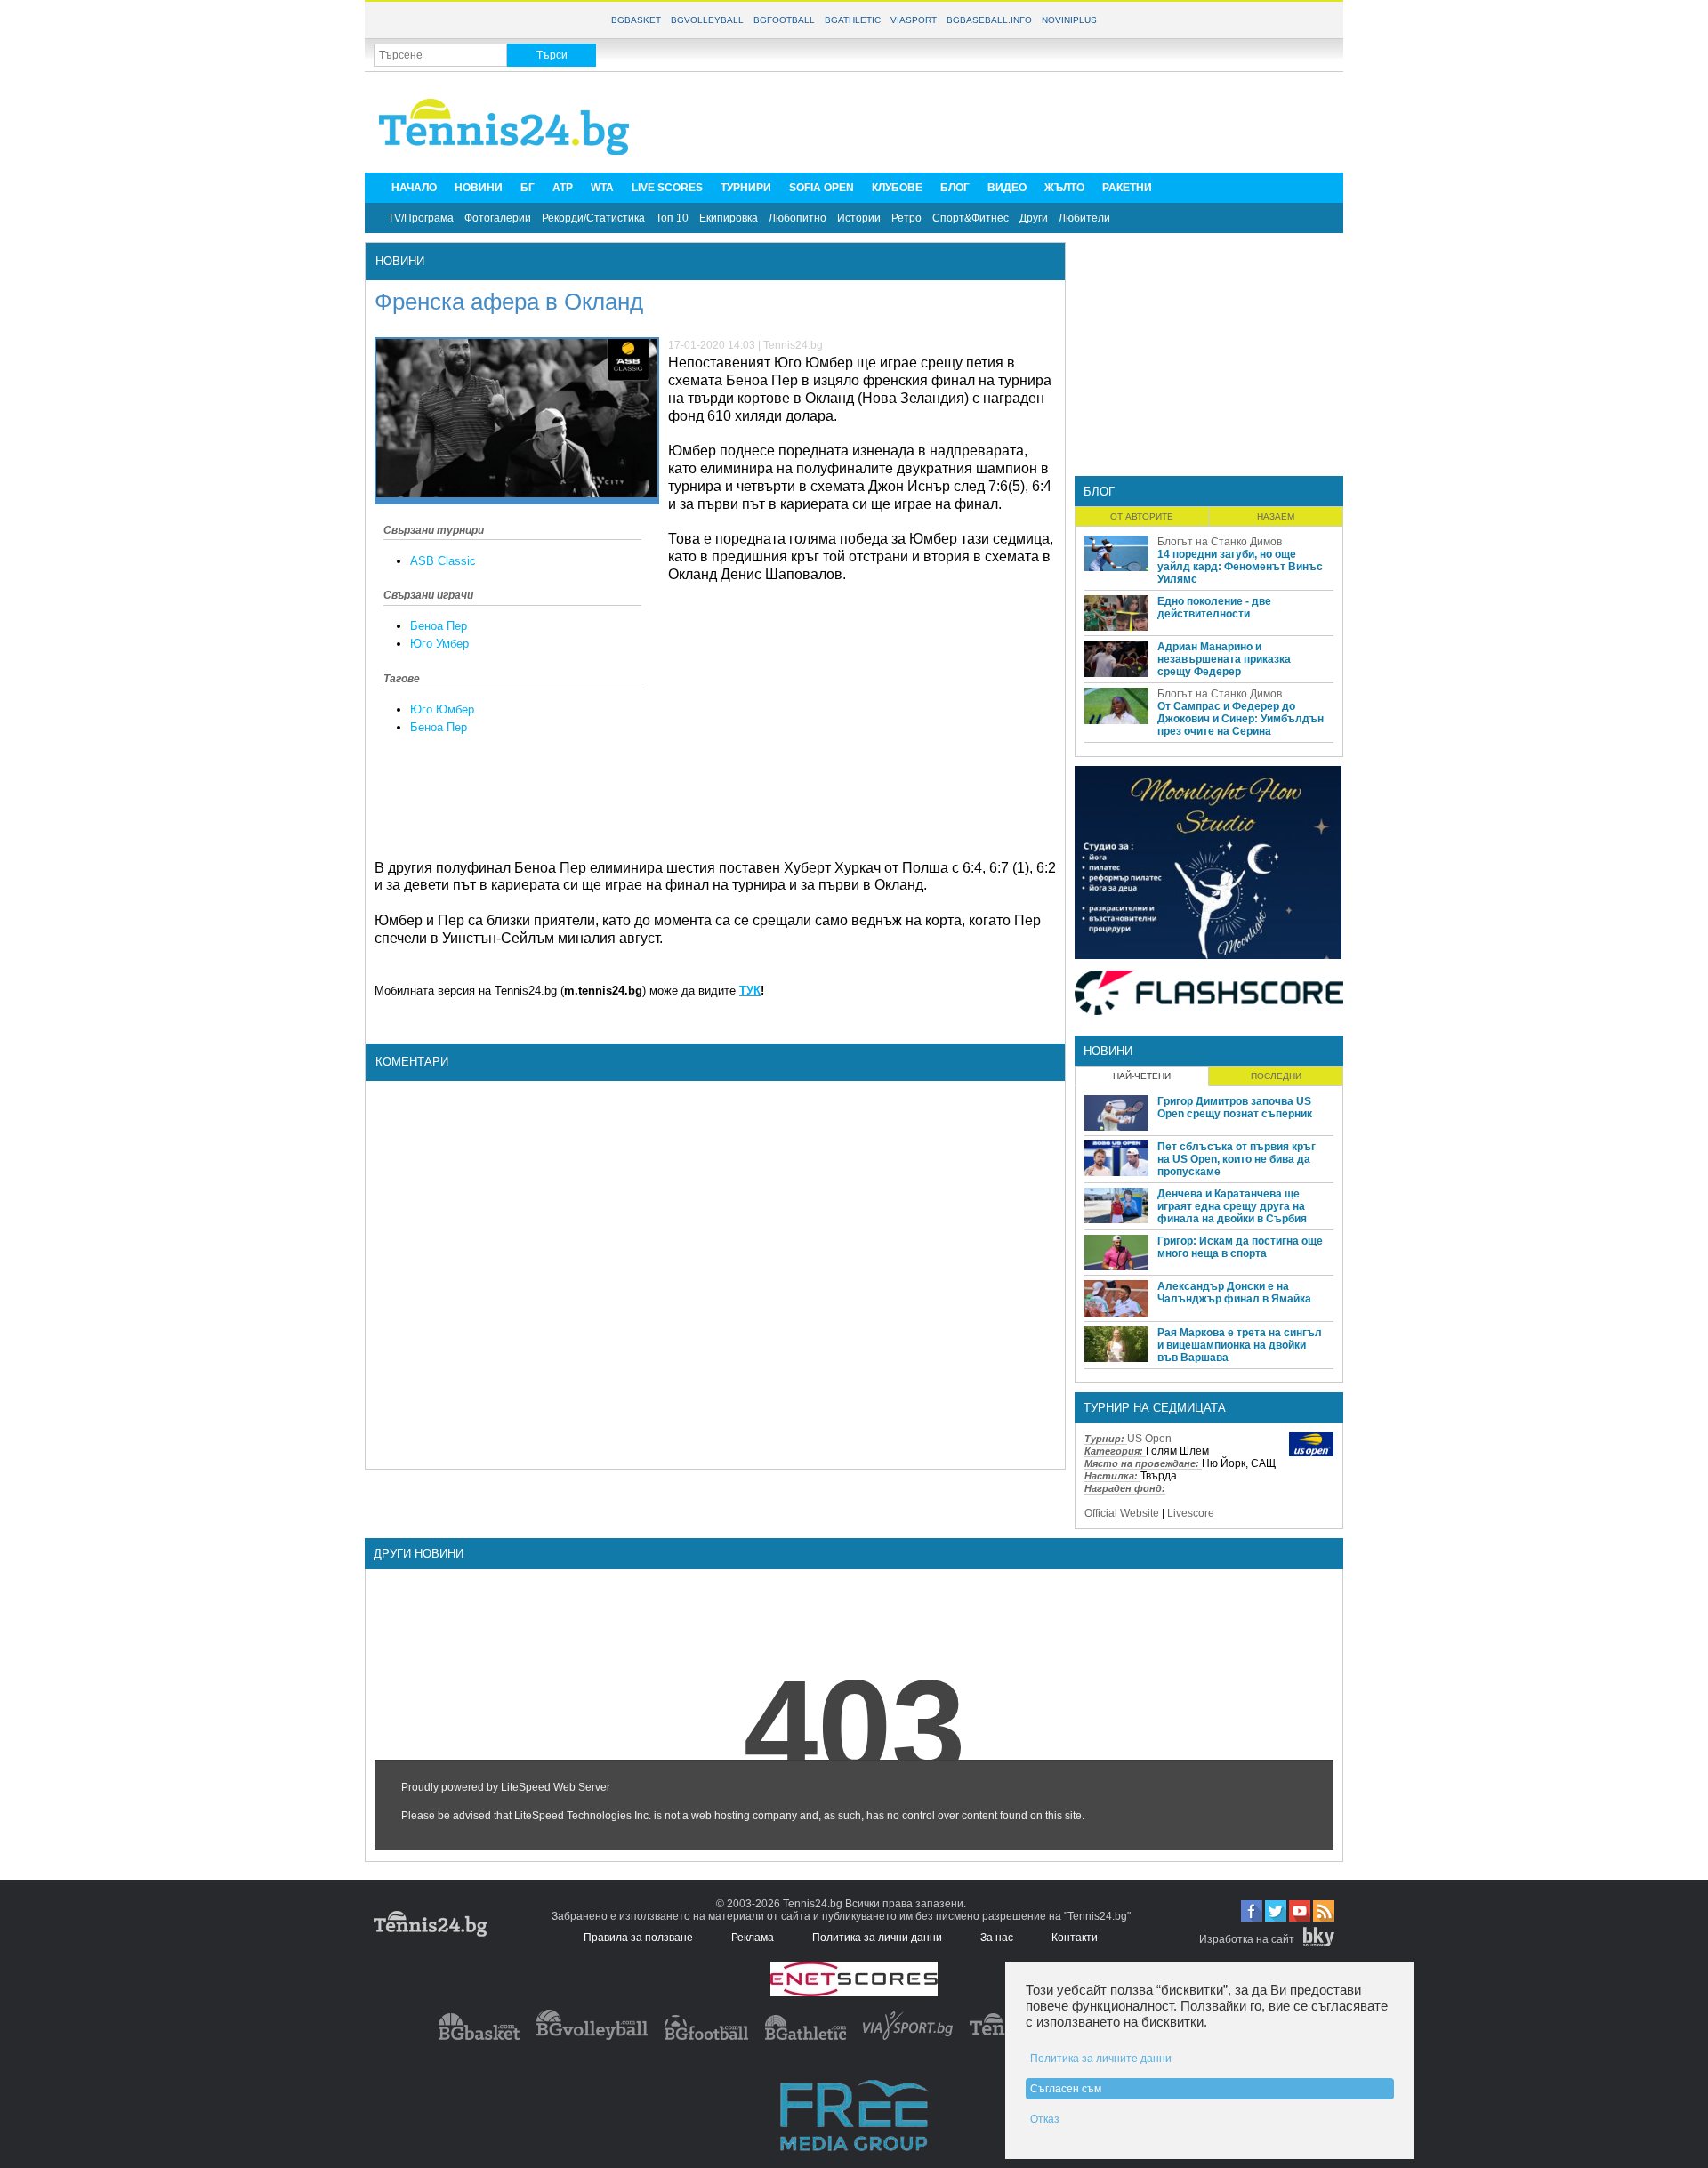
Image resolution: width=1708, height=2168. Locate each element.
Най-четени (1142, 1076)
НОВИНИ (479, 188)
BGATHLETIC (853, 20)
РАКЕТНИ (1127, 188)
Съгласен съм (1066, 2089)
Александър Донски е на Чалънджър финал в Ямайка (1234, 1293)
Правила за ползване (638, 1938)
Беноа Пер (439, 626)
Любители (1084, 218)
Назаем (1276, 516)
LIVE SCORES (667, 188)
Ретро (906, 218)
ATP (563, 188)
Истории (859, 218)
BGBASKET (636, 20)
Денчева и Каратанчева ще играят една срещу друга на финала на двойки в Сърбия (1232, 1206)
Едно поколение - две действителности (1214, 608)
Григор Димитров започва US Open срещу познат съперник (1235, 1108)
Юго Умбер (439, 644)
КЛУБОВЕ (897, 188)
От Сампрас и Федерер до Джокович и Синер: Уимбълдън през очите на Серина (1241, 719)
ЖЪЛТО (1064, 188)
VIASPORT (914, 20)
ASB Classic (443, 561)
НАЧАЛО (414, 188)
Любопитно (798, 218)
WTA (602, 188)
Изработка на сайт (1247, 1939)
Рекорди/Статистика (593, 218)
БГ (528, 188)
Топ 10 (672, 218)
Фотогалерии (498, 218)
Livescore (1191, 1513)
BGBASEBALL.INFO (989, 20)
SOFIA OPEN (822, 188)
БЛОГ (955, 188)
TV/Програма (421, 218)
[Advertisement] (1011, 121)
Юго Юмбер (442, 709)
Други (1034, 218)
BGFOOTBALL (784, 20)
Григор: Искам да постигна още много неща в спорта (1240, 1247)
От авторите (1142, 516)
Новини (400, 261)
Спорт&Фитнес (971, 218)
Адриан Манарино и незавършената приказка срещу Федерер (1224, 659)
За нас (997, 1938)
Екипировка (729, 218)
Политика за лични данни (877, 1938)
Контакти (1075, 1938)
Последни (1276, 1076)
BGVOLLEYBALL (707, 20)
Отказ (1045, 2119)
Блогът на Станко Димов (1220, 542)
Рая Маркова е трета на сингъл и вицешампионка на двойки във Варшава (1240, 1345)
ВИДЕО (1007, 188)
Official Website (1122, 1513)
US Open (1149, 1439)
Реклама (753, 1938)
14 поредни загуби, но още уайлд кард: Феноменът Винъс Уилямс (1240, 567)
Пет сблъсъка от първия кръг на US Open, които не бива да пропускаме (1237, 1159)
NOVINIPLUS (1069, 20)
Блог (1099, 492)
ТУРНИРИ (746, 188)
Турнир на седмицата (1155, 1408)
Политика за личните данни (1101, 2059)
